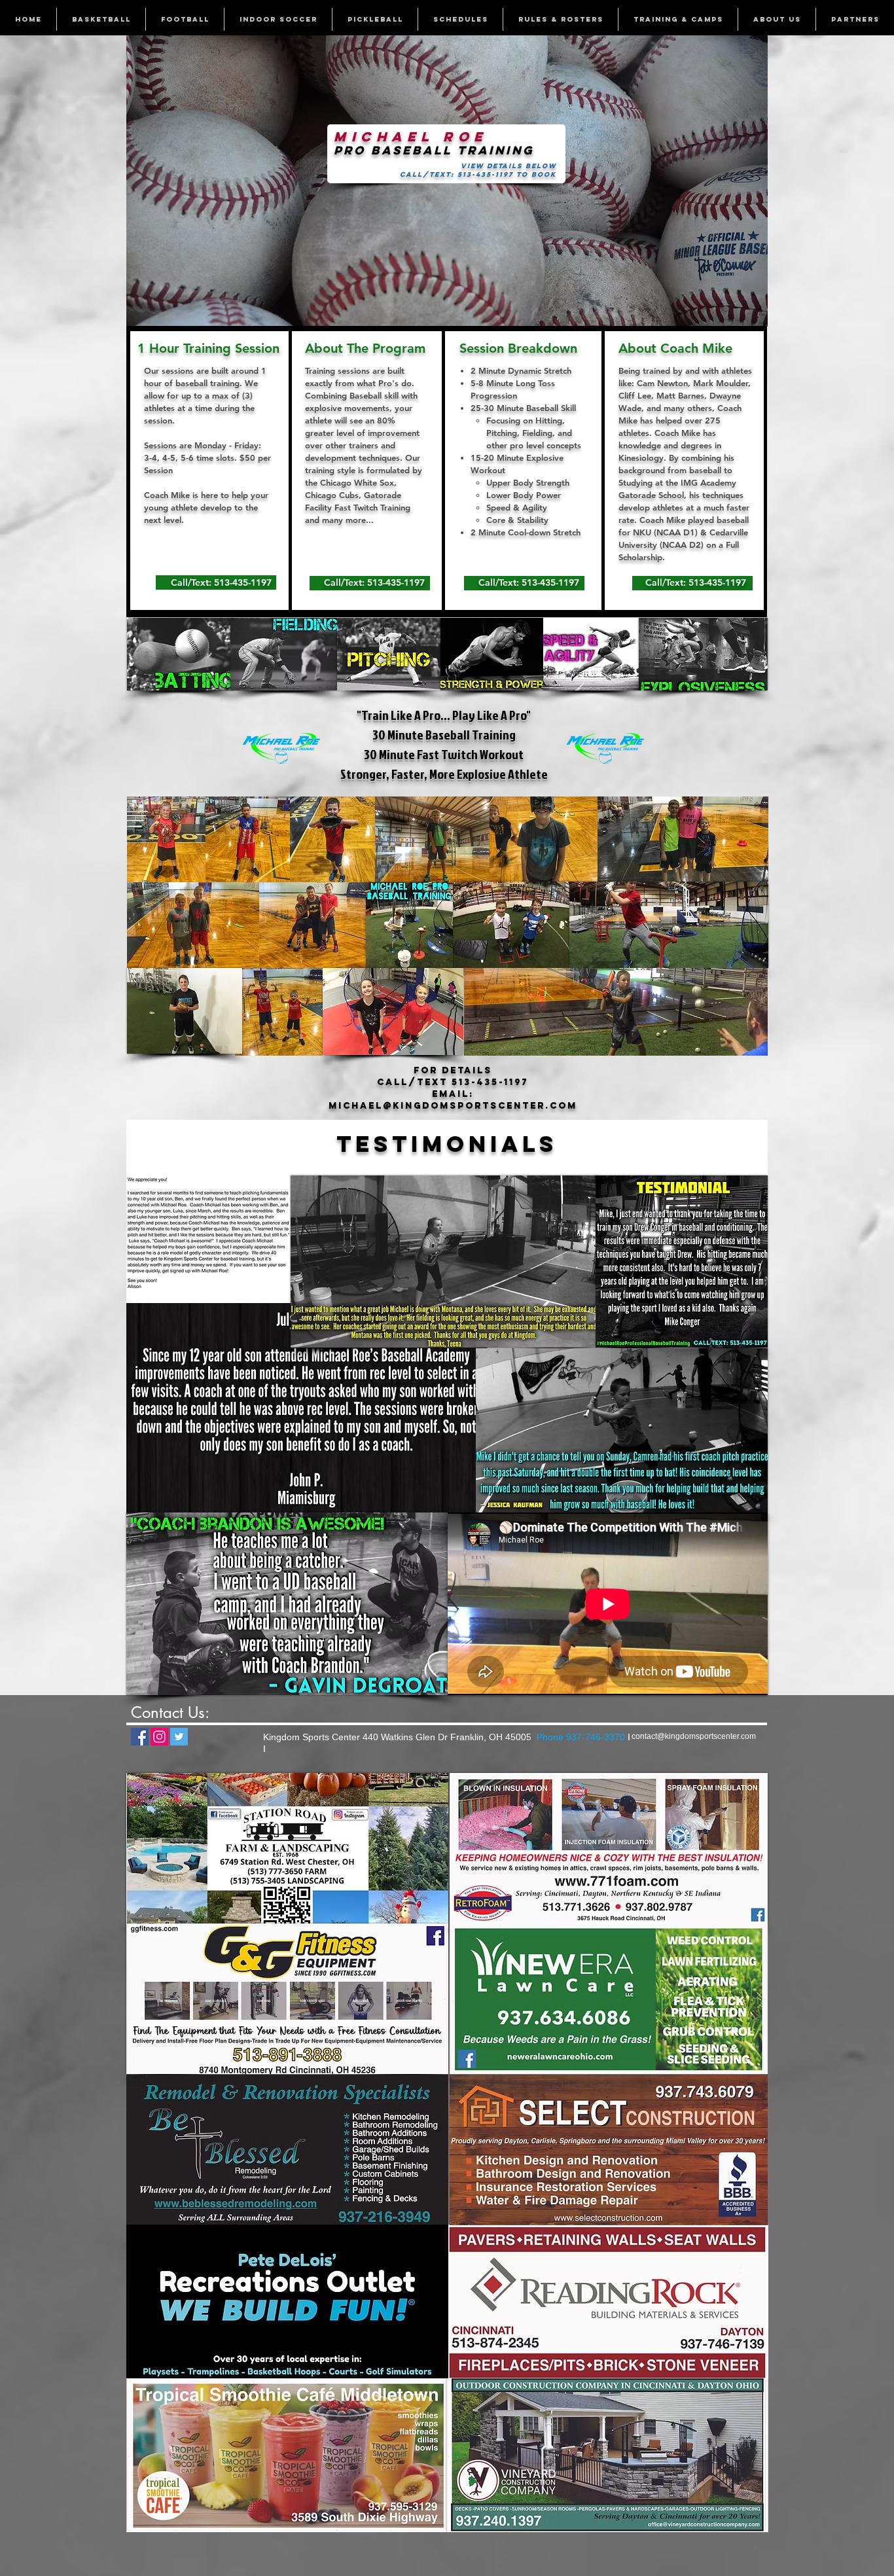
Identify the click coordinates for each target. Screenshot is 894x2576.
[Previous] (145, 181)
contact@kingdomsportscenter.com (694, 1736)
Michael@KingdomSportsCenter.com (453, 1106)
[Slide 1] (447, 306)
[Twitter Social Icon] (179, 1737)
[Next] (749, 181)
